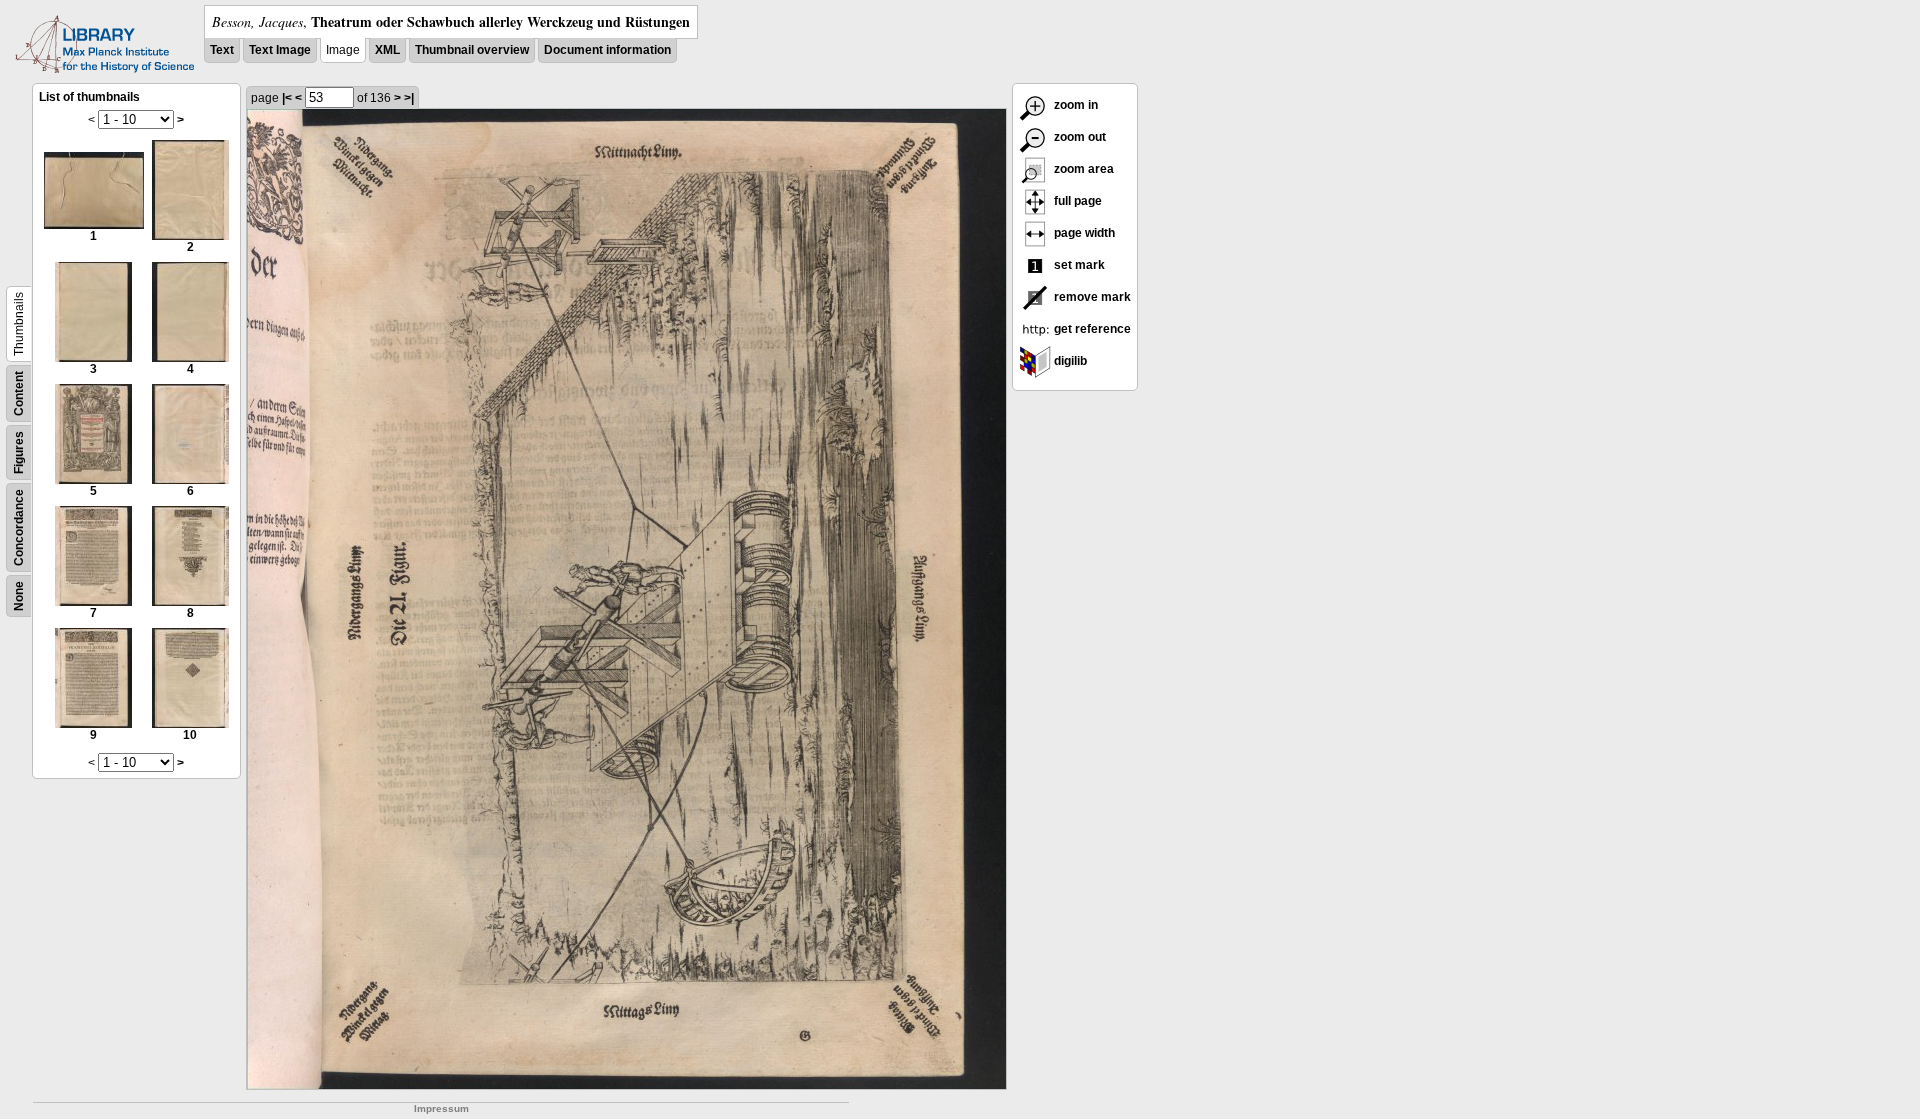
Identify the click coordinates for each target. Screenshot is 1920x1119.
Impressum (441, 1108)
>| (409, 98)
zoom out (1078, 137)
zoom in (1074, 105)
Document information (607, 50)
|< (287, 98)
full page (1076, 201)
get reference (1091, 329)
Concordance (19, 527)
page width (1083, 233)
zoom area (1082, 169)
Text (222, 50)
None (19, 596)
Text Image (280, 50)
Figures (19, 452)
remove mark (1091, 297)
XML (387, 50)
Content (19, 393)
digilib (1069, 361)
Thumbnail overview (472, 50)
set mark (1078, 265)
